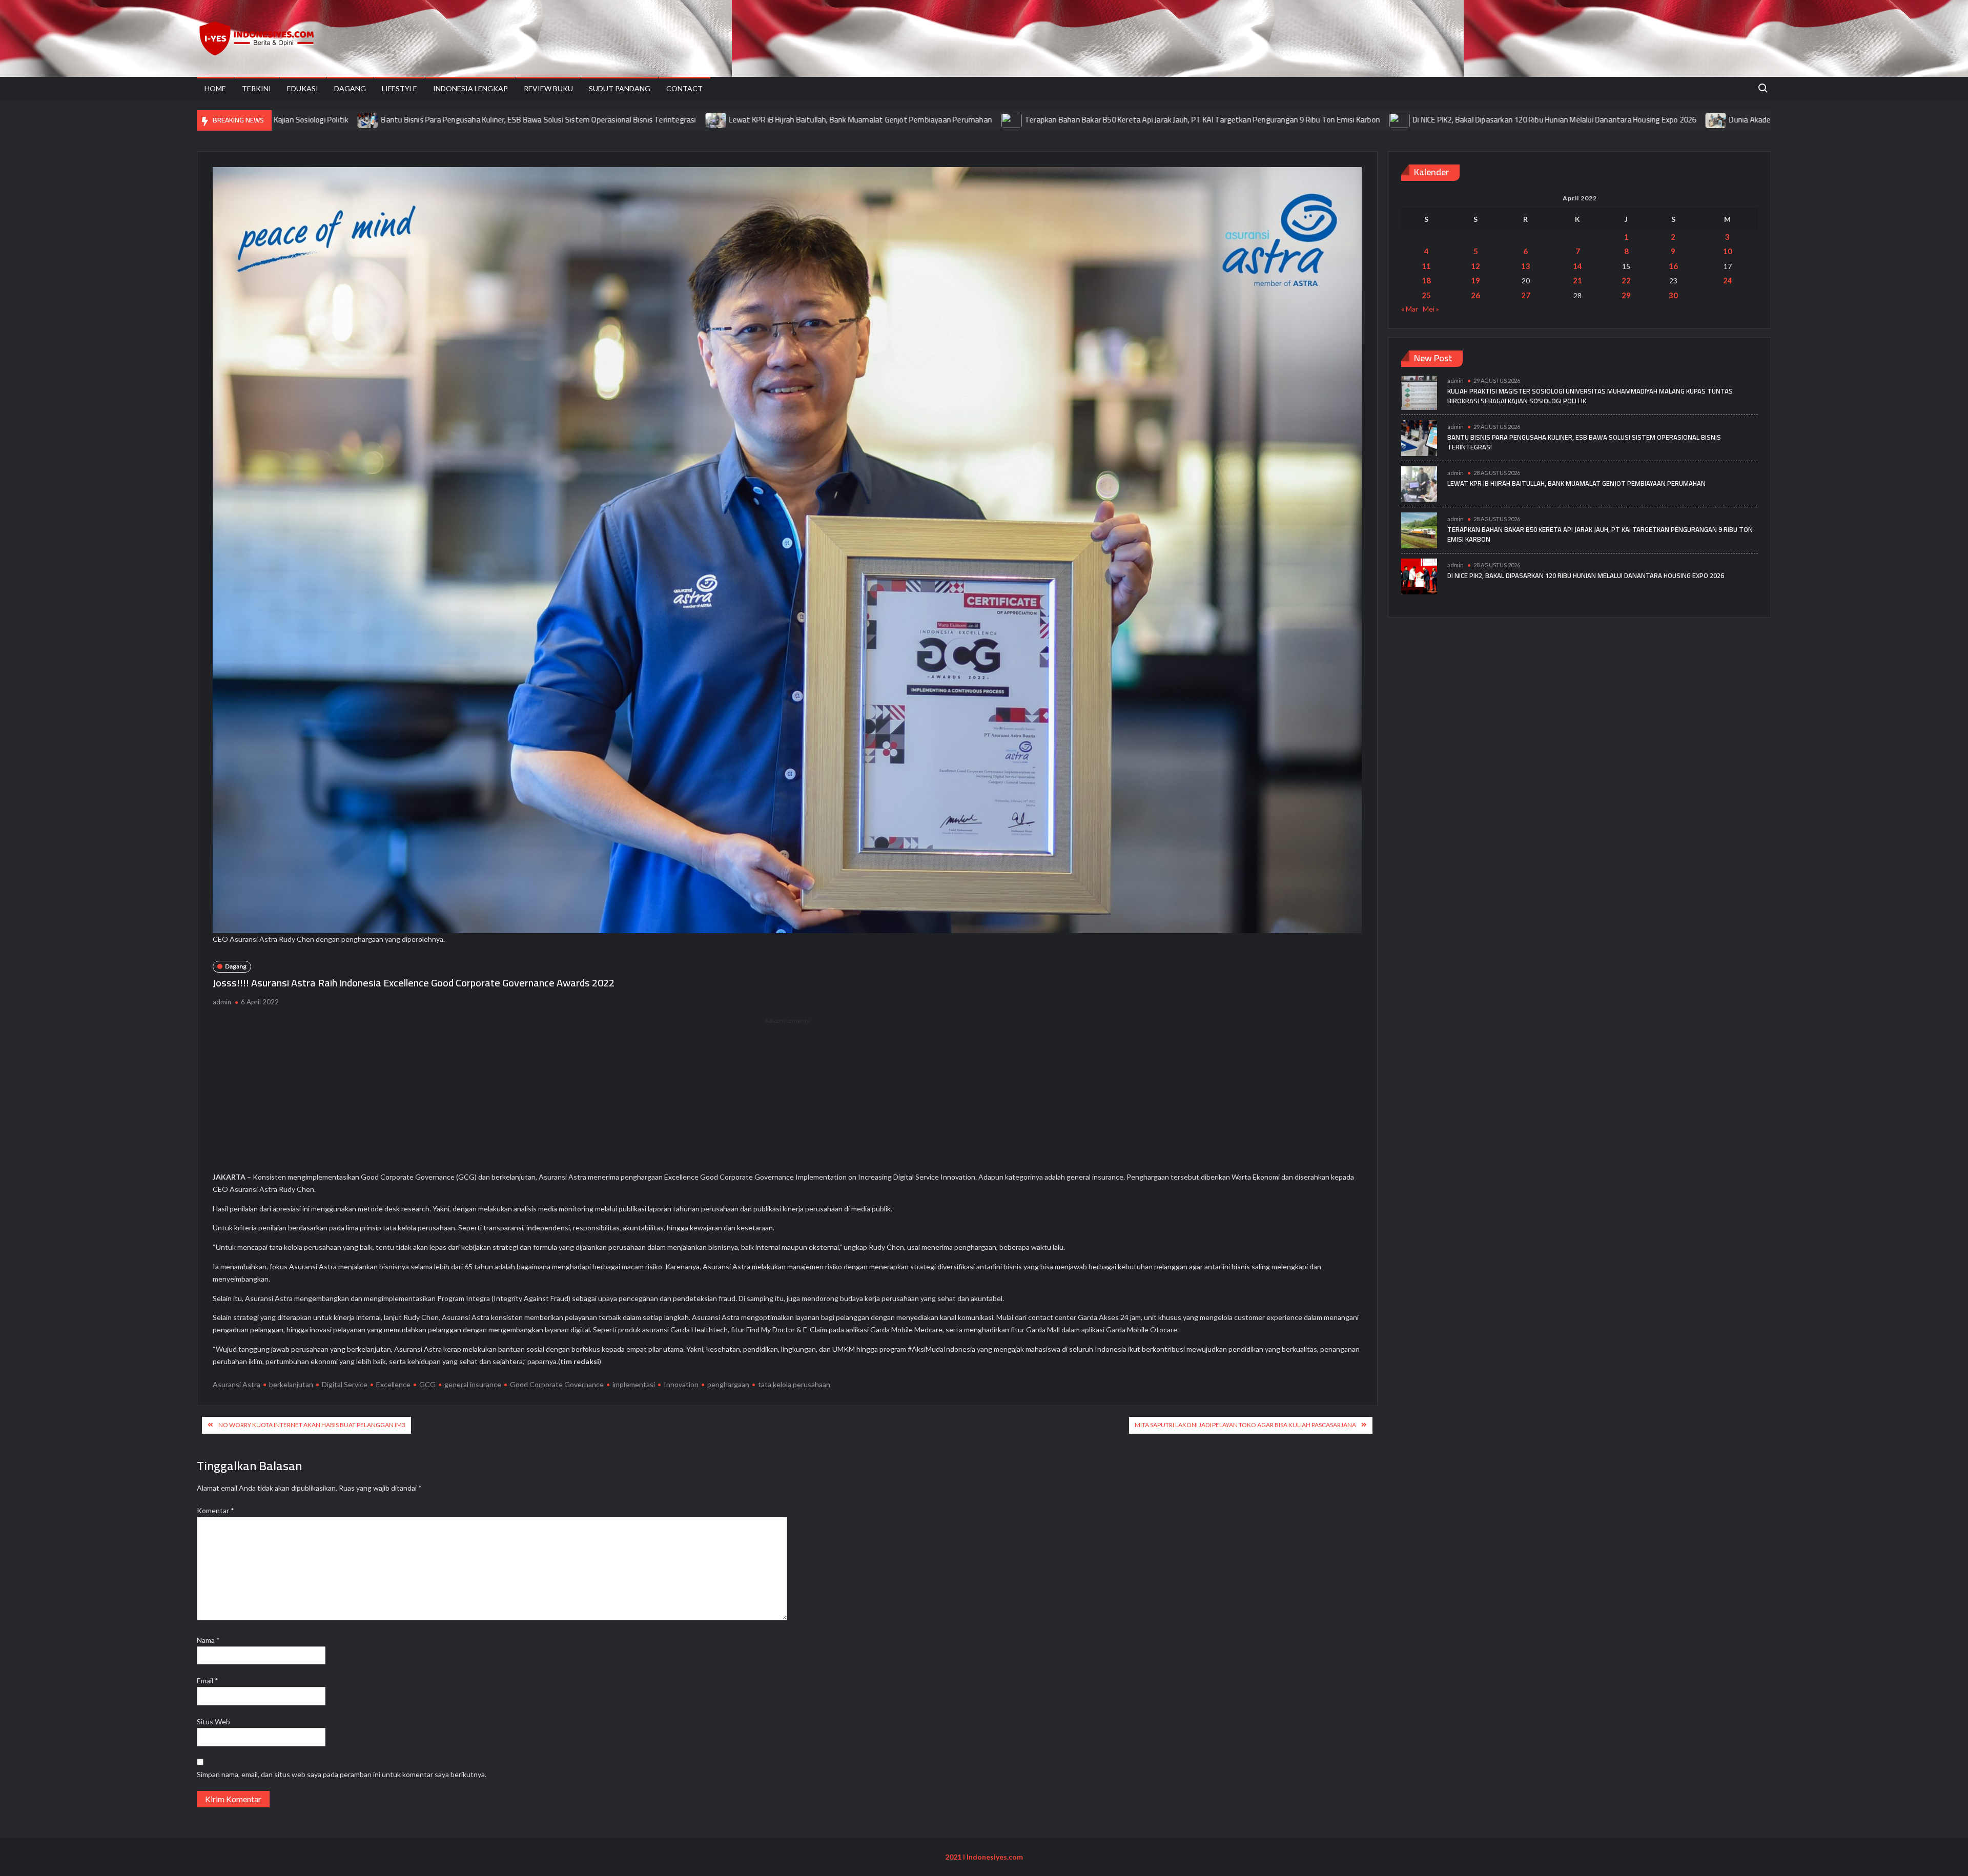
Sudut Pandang (620, 88)
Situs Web (213, 1722)
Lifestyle (399, 88)
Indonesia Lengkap (470, 88)
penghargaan (728, 1384)
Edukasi (303, 88)
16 (1673, 266)
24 (1728, 280)
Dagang (350, 88)
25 (1426, 295)
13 (1526, 266)
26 (1475, 295)
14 (1577, 266)
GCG (427, 1384)
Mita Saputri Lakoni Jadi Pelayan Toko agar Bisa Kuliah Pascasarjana (1245, 1425)
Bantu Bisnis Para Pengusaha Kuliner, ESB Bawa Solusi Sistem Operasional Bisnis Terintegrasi (365, 120)
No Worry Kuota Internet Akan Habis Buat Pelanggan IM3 (312, 1425)
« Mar (1410, 309)
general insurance (473, 1384)
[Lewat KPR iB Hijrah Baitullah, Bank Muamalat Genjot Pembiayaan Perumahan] (544, 120)
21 (1577, 280)
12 (1475, 266)
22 (1626, 280)
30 (1673, 295)
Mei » (1431, 309)
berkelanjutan (291, 1384)
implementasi (634, 1384)
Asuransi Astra (237, 1384)
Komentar (216, 1510)
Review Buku (548, 88)
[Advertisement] (787, 1098)
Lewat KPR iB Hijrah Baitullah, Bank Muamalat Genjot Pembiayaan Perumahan (688, 120)
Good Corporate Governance (557, 1384)
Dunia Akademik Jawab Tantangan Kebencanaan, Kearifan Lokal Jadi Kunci (1679, 120)
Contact (684, 88)
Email (208, 1681)
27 (1526, 295)
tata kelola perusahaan (794, 1384)
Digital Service (345, 1384)
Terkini (257, 88)
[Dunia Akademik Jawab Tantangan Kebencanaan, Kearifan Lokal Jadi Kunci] (1543, 120)
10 (1728, 251)
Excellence (393, 1384)
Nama (208, 1640)
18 (1426, 280)
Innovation (681, 1384)
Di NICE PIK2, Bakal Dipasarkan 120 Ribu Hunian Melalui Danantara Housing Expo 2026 (1381, 120)
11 (1426, 266)
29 (1626, 295)
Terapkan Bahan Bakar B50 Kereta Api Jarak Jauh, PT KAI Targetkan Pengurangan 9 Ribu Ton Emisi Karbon (1029, 120)
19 (1475, 280)
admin (222, 1002)
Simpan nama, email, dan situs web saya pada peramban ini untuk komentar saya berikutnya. (342, 1774)
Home (215, 88)
